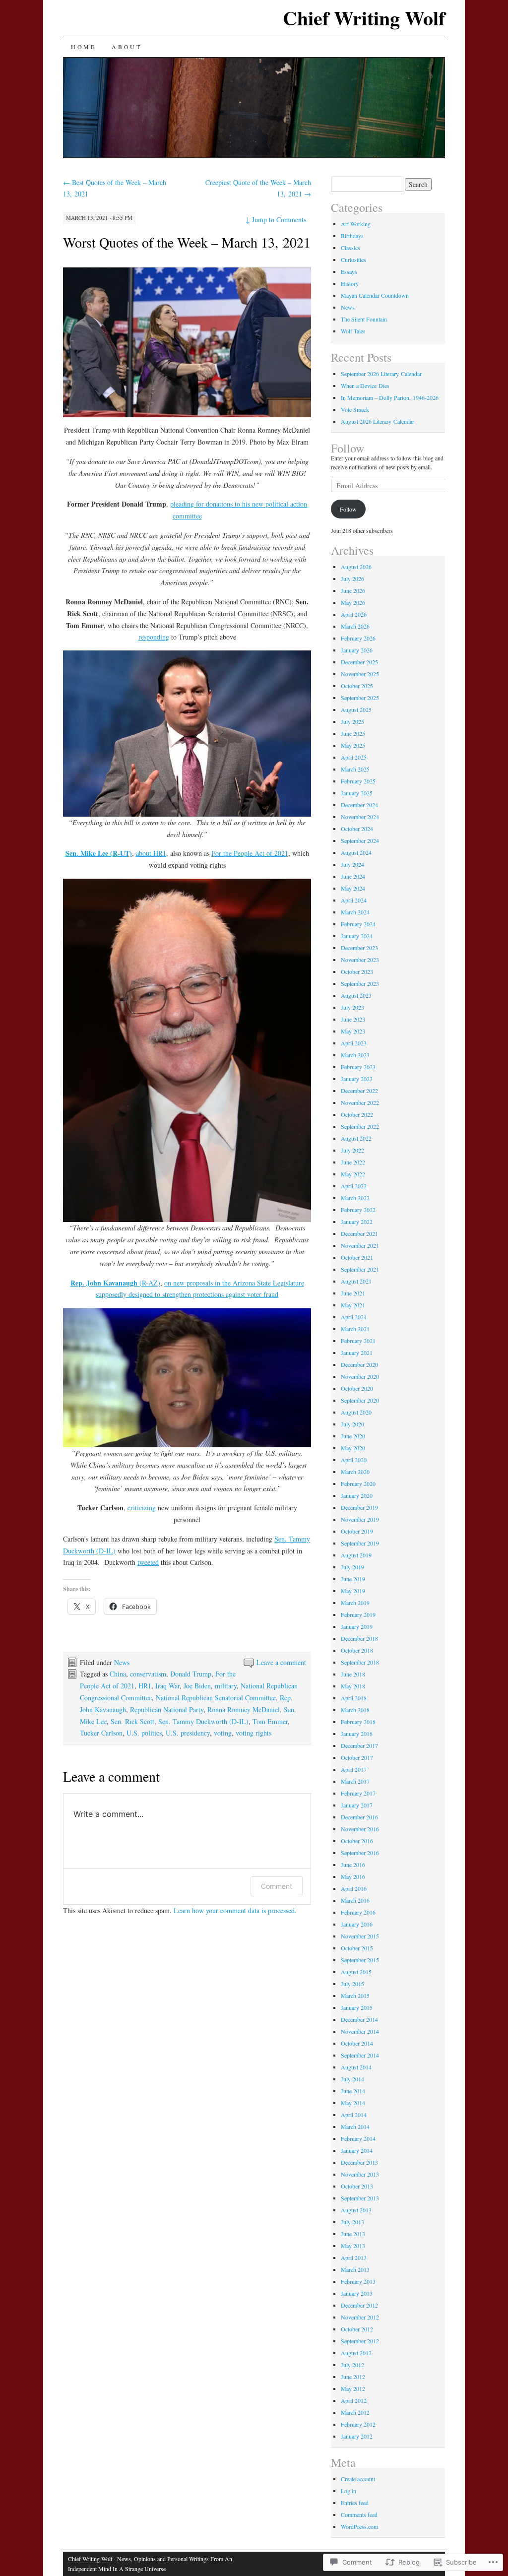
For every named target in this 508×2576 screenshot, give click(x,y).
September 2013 (360, 2198)
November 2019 (360, 1519)
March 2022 (355, 1198)
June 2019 (353, 1579)
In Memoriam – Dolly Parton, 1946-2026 (390, 397)
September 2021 (360, 1269)
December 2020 (359, 1364)
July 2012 (352, 2365)
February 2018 (358, 1722)
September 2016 (360, 1853)
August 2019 (356, 1555)
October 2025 (357, 686)
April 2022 (354, 1186)
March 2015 (355, 1996)
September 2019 (360, 1543)
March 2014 (355, 2126)
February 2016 (358, 1912)
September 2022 (360, 1126)
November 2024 (360, 817)
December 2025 (359, 662)
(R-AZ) (115, 1283)
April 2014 (354, 2115)
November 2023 (360, 960)
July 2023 (352, 1007)
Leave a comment (281, 1662)
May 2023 (353, 1031)
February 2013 (358, 2281)
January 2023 (357, 1079)
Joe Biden (197, 1686)
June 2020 (353, 1436)
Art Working (356, 224)
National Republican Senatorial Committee (216, 1698)
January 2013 (357, 2293)
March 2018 (355, 1710)
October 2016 (357, 1841)
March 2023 (355, 1055)
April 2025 (354, 757)
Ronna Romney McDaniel (244, 1709)
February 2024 (358, 924)
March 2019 (355, 1603)
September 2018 (360, 1662)
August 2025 (356, 709)
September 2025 (360, 698)
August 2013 (356, 2210)
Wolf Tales (353, 331)
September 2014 (360, 2055)
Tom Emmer (270, 1721)
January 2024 (357, 936)
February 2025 (358, 781)
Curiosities (353, 259)
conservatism (148, 1674)
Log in (349, 2491)
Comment (277, 1886)
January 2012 (357, 2436)
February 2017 (358, 1793)
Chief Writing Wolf (364, 18)
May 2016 (353, 1876)
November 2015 (360, 1936)
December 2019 (359, 1507)
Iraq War (167, 1686)
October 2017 (357, 1757)
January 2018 (357, 1734)
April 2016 (354, 1888)
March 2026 (355, 626)
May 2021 (353, 1305)
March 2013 (355, 2269)
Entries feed (355, 2503)
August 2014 (356, 2067)
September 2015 (360, 1960)
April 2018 (354, 1698)
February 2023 (358, 1067)
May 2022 (353, 1174)
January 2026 (357, 650)
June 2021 (353, 1293)
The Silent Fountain (364, 319)
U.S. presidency (188, 1733)
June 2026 (353, 590)
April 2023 (354, 1043)
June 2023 (353, 1019)
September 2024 (360, 840)
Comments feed (359, 2514)
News (122, 1662)
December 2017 (359, 1745)
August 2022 (356, 1138)
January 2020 (357, 1495)
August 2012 (356, 2353)
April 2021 (354, 1317)
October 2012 (357, 2329)
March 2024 (355, 912)
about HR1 (151, 853)
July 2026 (352, 579)
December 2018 (359, 1638)
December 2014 (359, 2019)
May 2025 (353, 745)
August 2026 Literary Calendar (378, 421)
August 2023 (356, 995)
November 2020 (360, 1376)
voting (223, 1733)
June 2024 (353, 876)
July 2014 (352, 2079)
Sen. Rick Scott (132, 1721)
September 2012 (360, 2341)
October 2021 (357, 1257)
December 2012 (359, 2305)
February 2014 (358, 2138)
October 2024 (357, 829)
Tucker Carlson (101, 1733)
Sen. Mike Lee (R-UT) (99, 853)
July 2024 (352, 864)
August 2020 (356, 1412)
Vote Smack (355, 409)
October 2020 (357, 1388)
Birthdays (352, 236)
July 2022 (352, 1150)
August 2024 (356, 852)
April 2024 (354, 900)
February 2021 (358, 1341)
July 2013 (352, 2222)
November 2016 (360, 1829)
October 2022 (357, 1114)
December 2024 (359, 805)
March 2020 (355, 1472)
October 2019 (357, 1531)
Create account (358, 2479)
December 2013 (359, 2162)
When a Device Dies (365, 386)
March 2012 (355, 2412)
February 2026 (358, 638)
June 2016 (353, 1865)
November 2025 (360, 674)
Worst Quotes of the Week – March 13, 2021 (187, 242)
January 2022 (357, 1222)
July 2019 (352, 1567)
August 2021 (356, 1281)
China (118, 1674)
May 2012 (353, 2388)
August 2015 (356, 1972)
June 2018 (353, 1674)
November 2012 (360, 2317)
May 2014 (353, 2103)
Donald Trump (191, 1674)
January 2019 (357, 1626)
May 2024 (353, 888)
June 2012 (353, 2377)
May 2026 (353, 602)
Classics (350, 248)
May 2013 (353, 2246)
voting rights (254, 1733)
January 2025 (357, 793)
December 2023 (359, 948)
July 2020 (352, 1424)
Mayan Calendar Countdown (375, 295)
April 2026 (354, 614)
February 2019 (358, 1614)
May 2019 (353, 1591)
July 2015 (352, 1984)
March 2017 (355, 1781)
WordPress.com (359, 2526)
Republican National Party (167, 1709)
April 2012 (354, 2400)
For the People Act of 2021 (250, 853)
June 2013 (353, 2234)
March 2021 (355, 1329)
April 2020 (354, 1460)
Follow (348, 448)
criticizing (142, 1508)
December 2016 (359, 1817)
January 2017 (357, 1805)
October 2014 (357, 2043)
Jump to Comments (276, 220)
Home (83, 47)
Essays (349, 271)
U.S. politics (144, 1733)
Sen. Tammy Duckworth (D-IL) (203, 1721)
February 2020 (358, 1483)
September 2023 (360, 983)
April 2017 (354, 1769)
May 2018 (353, 1686)
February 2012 (358, 2424)
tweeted (148, 1562)
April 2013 (354, 2257)
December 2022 (359, 1091)
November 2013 (360, 2174)
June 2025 (353, 733)
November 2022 (360, 1102)
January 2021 (357, 1352)
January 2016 (357, 1924)
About (127, 47)
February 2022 (358, 1210)
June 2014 (353, 2091)
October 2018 (357, 1650)
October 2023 (357, 971)
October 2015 (357, 1948)
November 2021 (360, 1245)
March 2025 (355, 769)
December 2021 (359, 1233)
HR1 (145, 1686)
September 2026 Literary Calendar (381, 374)
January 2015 (357, 2007)
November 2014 (360, 2031)
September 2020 (360, 1400)
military (226, 1686)
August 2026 (356, 567)
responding (154, 637)
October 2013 (357, 2186)
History (350, 283)
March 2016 (355, 1900)
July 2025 (352, 721)
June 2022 (353, 1162)
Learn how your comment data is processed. (235, 1910)
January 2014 (357, 2150)
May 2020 (353, 1448)
